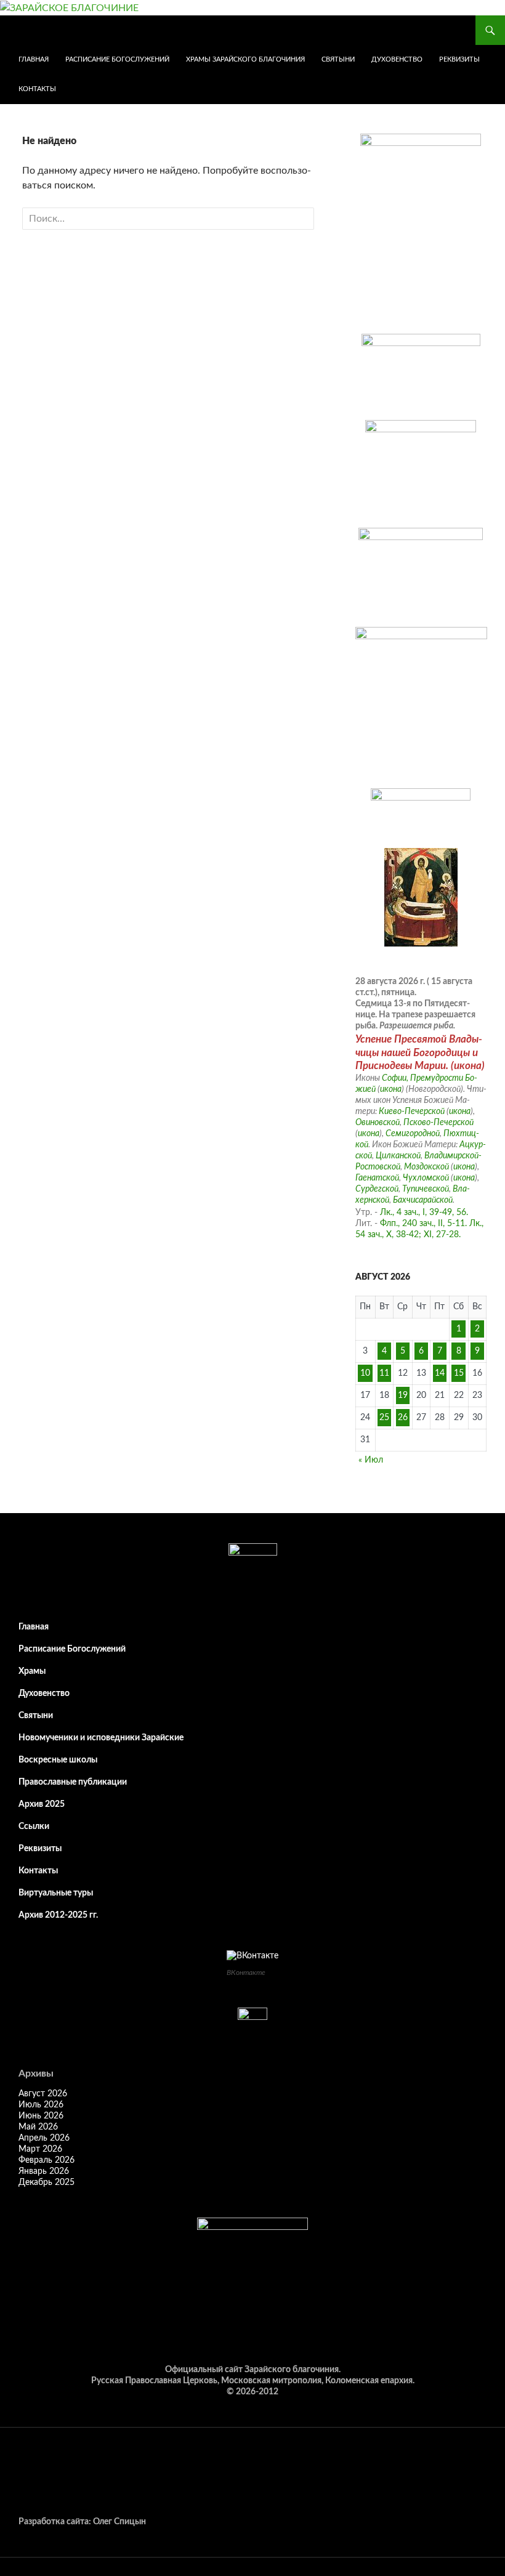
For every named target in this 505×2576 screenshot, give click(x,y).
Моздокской (426, 1167)
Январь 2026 (44, 2171)
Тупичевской (426, 1189)
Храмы (32, 1671)
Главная (34, 59)
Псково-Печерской (438, 1123)
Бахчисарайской (423, 1200)
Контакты (37, 89)
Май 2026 (38, 2127)
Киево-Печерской (412, 1112)
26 (403, 1418)
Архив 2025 (42, 1804)
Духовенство (397, 59)
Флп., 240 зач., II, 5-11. (423, 1224)
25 (384, 1418)
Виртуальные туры (56, 1893)
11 (384, 1373)
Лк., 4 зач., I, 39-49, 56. (424, 1213)
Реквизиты (459, 59)
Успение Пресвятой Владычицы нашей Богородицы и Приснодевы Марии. (419, 1052)
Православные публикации (73, 1782)
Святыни (338, 59)
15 (459, 1373)
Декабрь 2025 (46, 2182)
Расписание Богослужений (117, 59)
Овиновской (378, 1123)
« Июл (371, 1460)
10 (365, 1373)
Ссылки (34, 1827)
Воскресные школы (58, 1760)
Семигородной (413, 1134)
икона (468, 1066)
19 (403, 1395)
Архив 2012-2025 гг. (58, 1915)
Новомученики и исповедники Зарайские (101, 1738)
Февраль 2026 (46, 2160)
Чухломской (426, 1178)
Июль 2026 (41, 2105)
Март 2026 (40, 2149)
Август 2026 (43, 2094)
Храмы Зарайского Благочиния (245, 59)
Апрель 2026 (44, 2138)
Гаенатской (377, 1178)
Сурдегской (377, 1189)
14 (440, 1373)
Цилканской (398, 1156)
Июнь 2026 (41, 2116)
